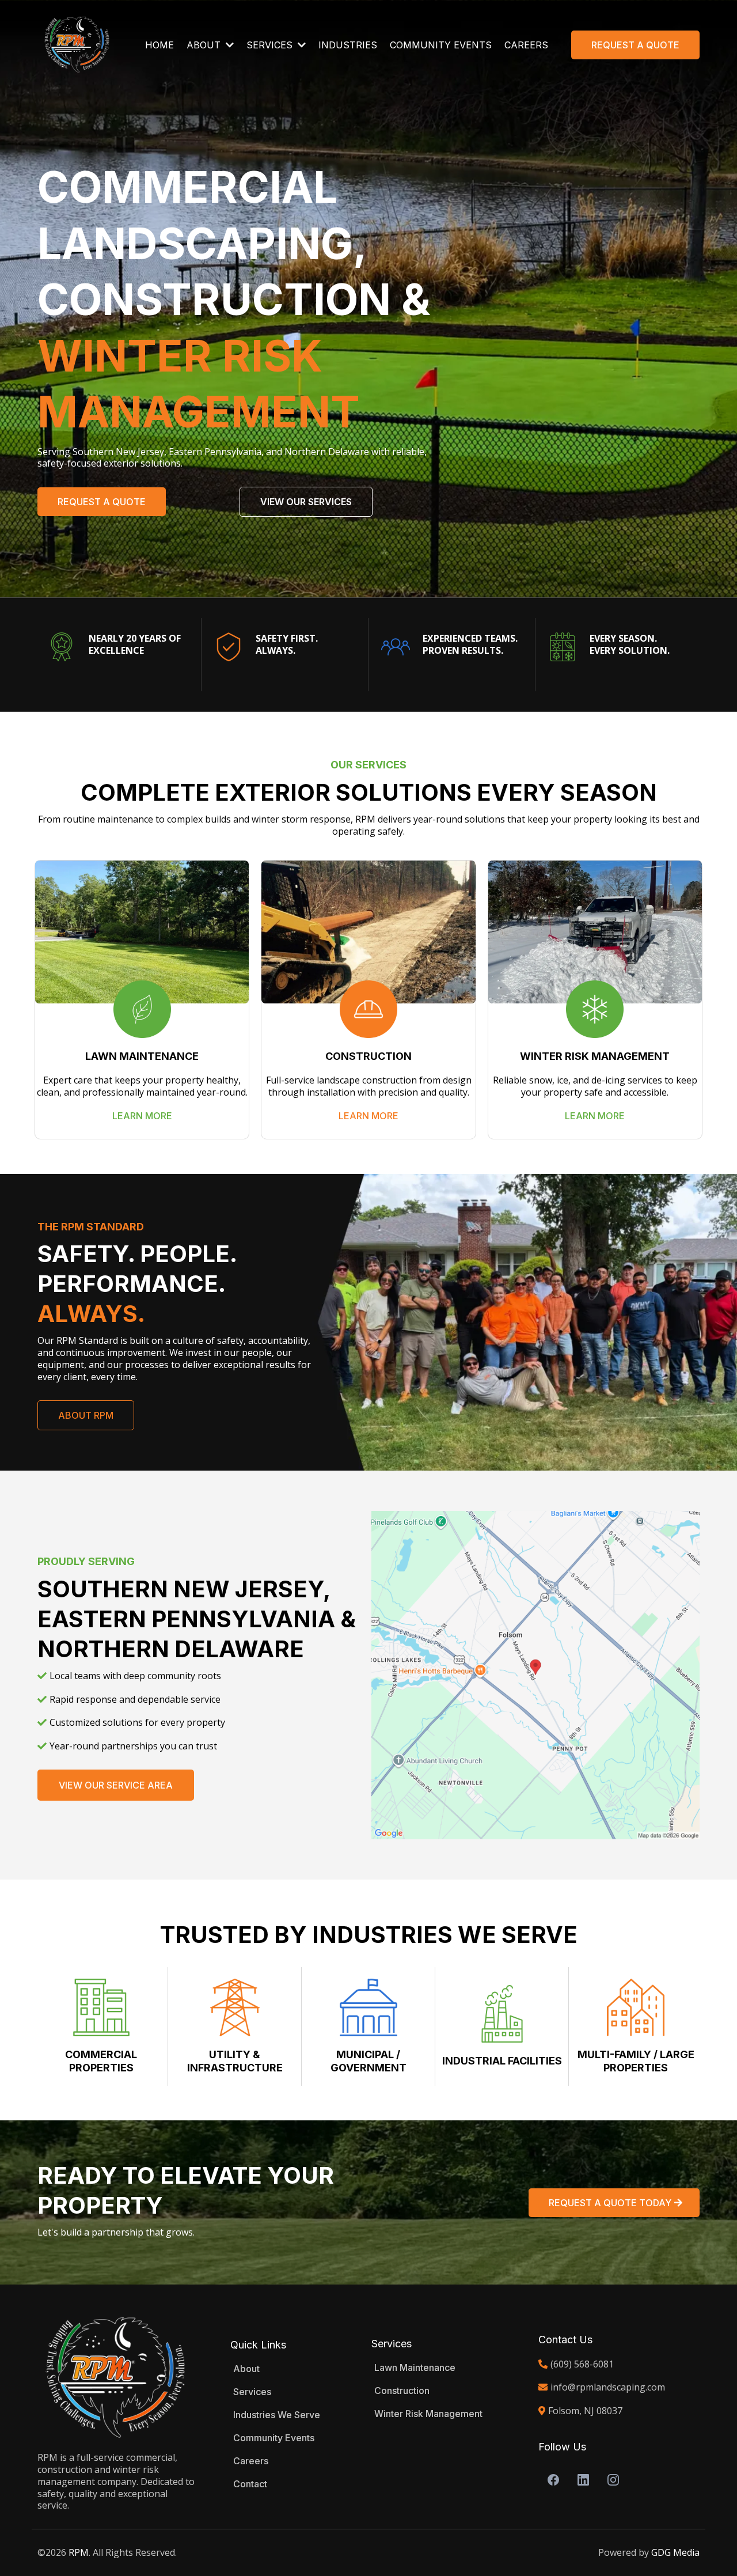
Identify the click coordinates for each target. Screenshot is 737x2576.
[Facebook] (553, 2480)
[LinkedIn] (583, 2480)
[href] (535, 1675)
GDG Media (675, 2552)
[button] (229, 45)
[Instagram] (613, 2480)
